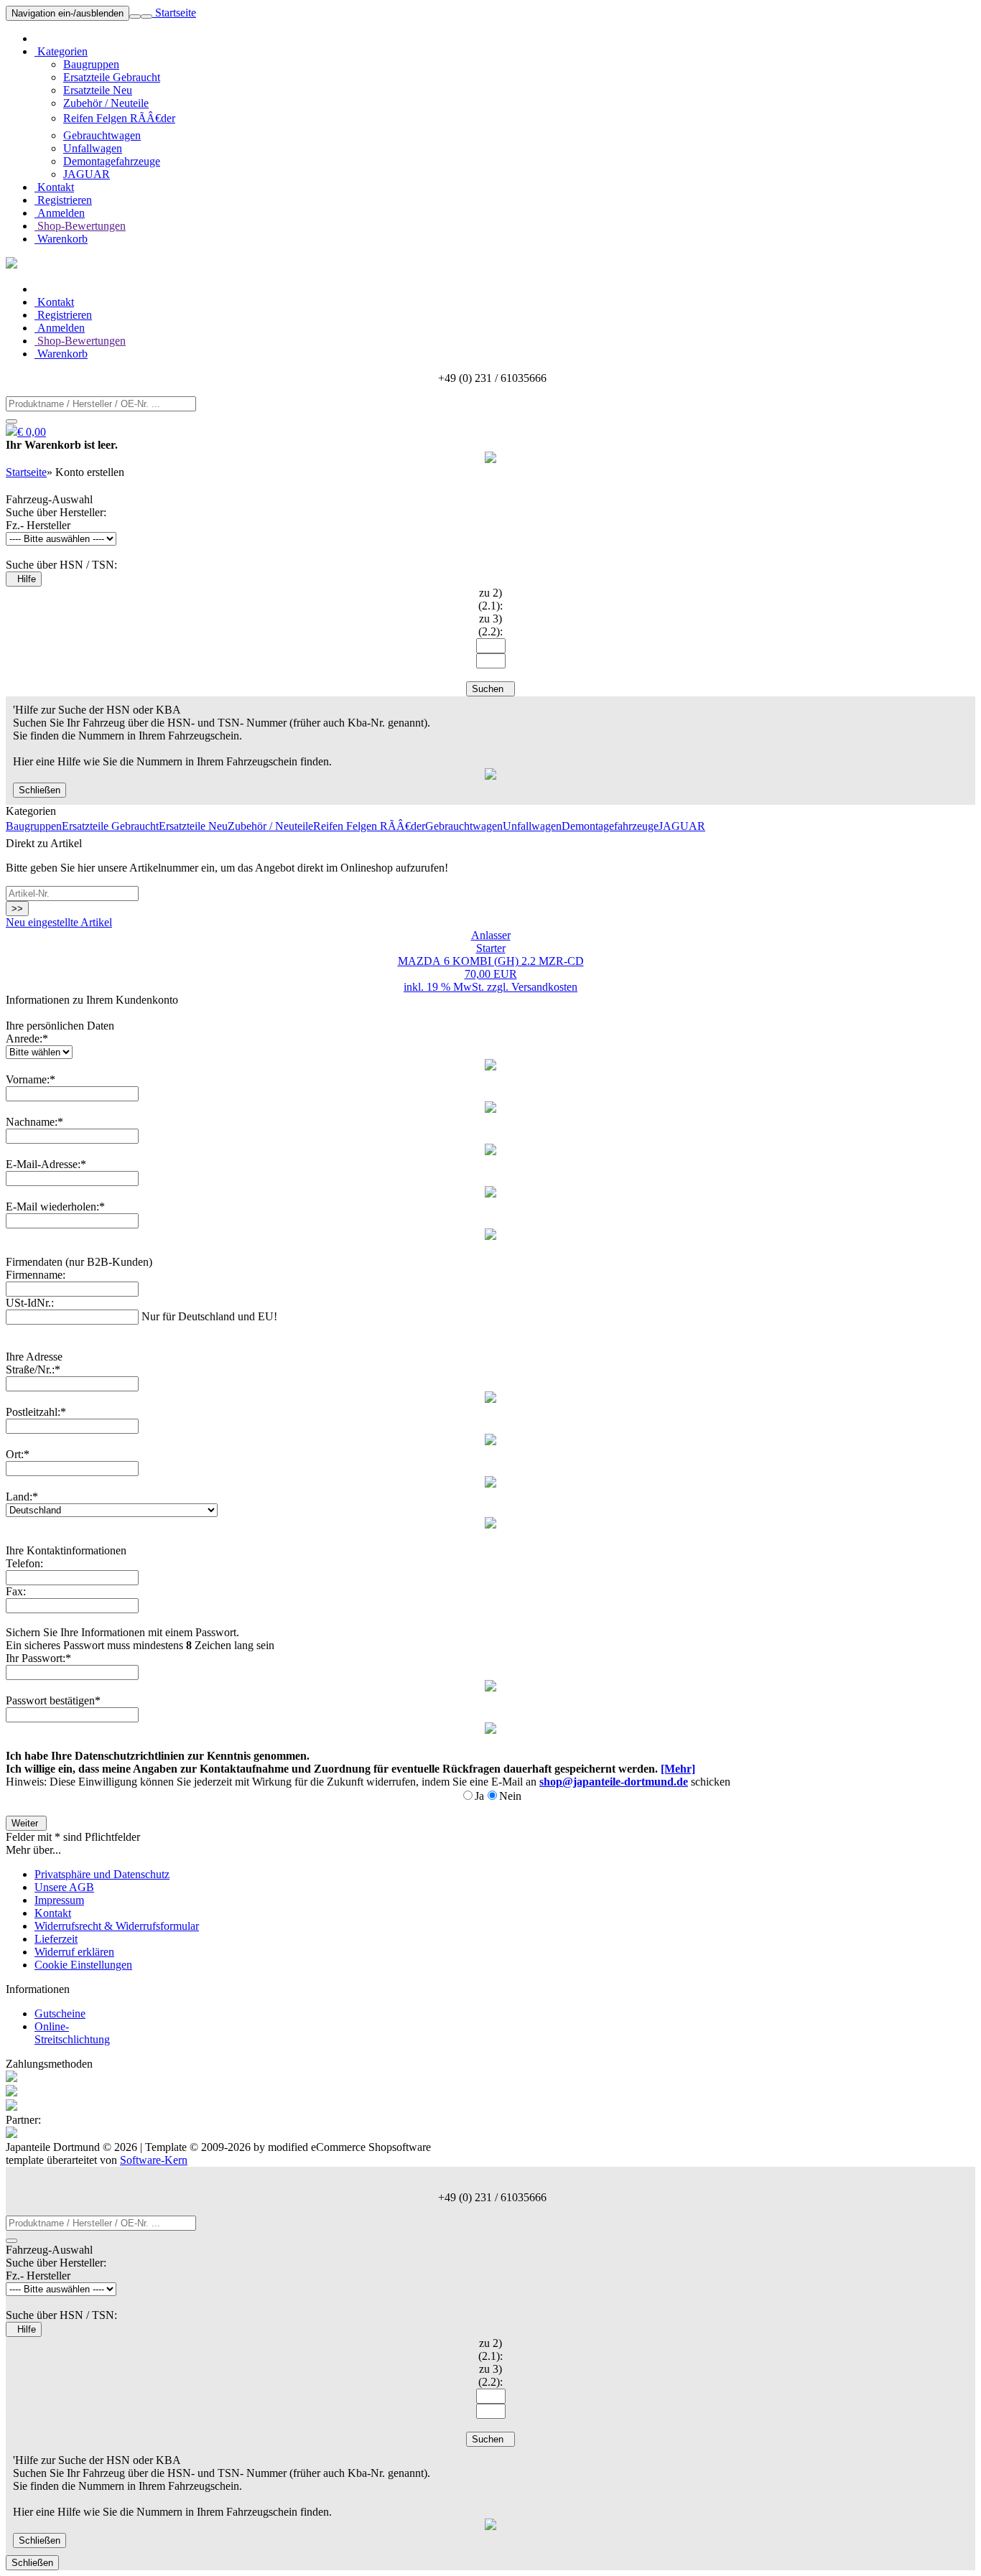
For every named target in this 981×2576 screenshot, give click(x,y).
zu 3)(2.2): (490, 625)
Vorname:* (31, 1079)
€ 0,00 (32, 432)
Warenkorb (61, 239)
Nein (510, 1796)
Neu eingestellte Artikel (59, 922)
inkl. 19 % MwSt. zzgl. (457, 987)
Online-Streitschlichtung (72, 2033)
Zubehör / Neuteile (106, 103)
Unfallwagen (93, 148)
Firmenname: (36, 1275)
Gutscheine (60, 2013)
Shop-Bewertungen (80, 226)
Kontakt (54, 187)
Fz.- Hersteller (38, 525)
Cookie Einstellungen (83, 1965)
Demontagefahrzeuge (112, 161)
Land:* (22, 1497)
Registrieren (63, 200)
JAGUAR (87, 174)
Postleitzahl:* (36, 1412)
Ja (479, 1796)
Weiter (26, 1823)
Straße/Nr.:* (33, 1369)
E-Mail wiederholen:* (55, 1207)
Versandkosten (544, 987)
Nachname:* (34, 1122)
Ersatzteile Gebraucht (112, 77)
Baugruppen (91, 64)
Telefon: (24, 1563)
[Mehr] (678, 1769)
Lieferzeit (56, 1939)
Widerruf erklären (74, 1952)
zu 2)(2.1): (490, 599)
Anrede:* (27, 1039)
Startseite (174, 13)
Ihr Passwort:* (38, 1658)
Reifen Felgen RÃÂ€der (119, 118)
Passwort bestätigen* (53, 1700)
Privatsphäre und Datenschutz (102, 1874)
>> (17, 909)
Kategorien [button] (61, 51)
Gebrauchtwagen (102, 135)
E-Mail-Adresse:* (46, 1164)
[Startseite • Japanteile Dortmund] (11, 265)
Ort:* (18, 1454)
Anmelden (60, 213)
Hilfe (24, 579)
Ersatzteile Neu (98, 90)
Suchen (490, 689)
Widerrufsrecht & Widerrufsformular (117, 1926)
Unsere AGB (64, 1887)
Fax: (16, 1591)
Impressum (59, 1900)
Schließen (39, 790)
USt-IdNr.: (30, 1303)
